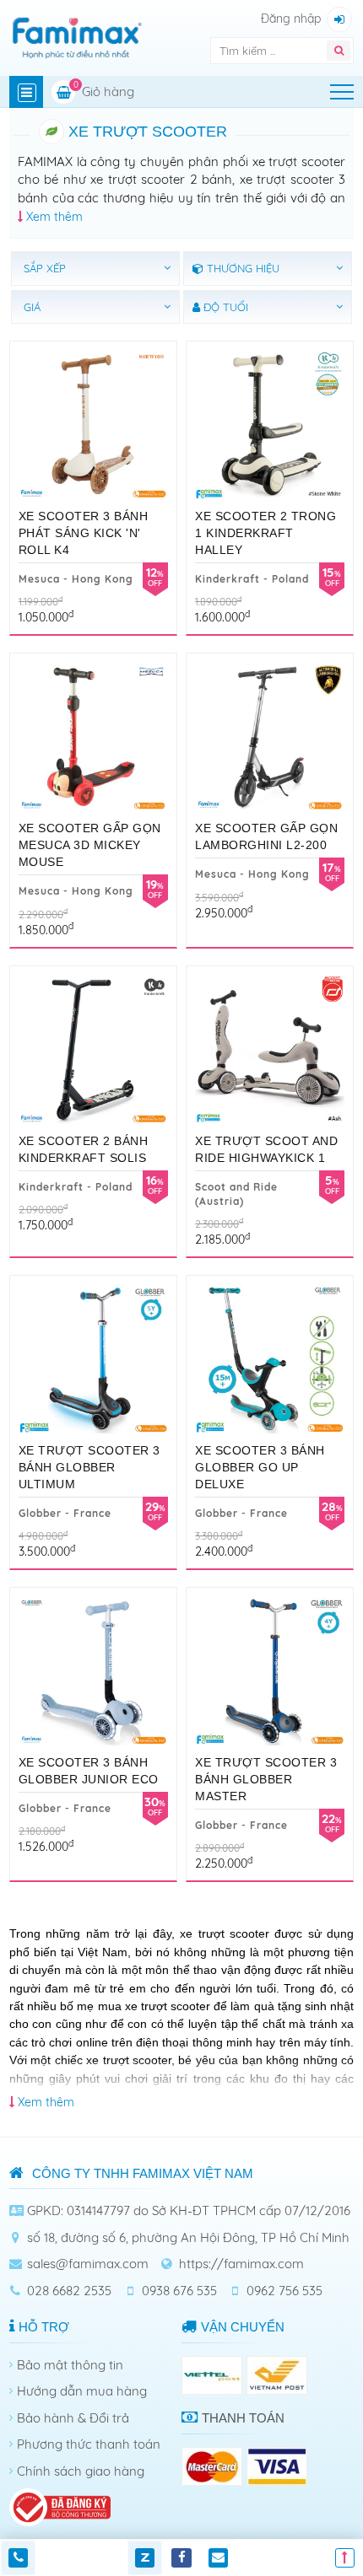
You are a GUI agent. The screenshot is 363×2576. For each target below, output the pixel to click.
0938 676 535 (179, 2291)
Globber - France (65, 1513)
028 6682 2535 (69, 2291)
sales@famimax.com (88, 2264)
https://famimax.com (241, 2264)
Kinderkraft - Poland (252, 579)
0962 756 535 (284, 2291)
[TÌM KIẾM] (339, 51)
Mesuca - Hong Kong (76, 579)
